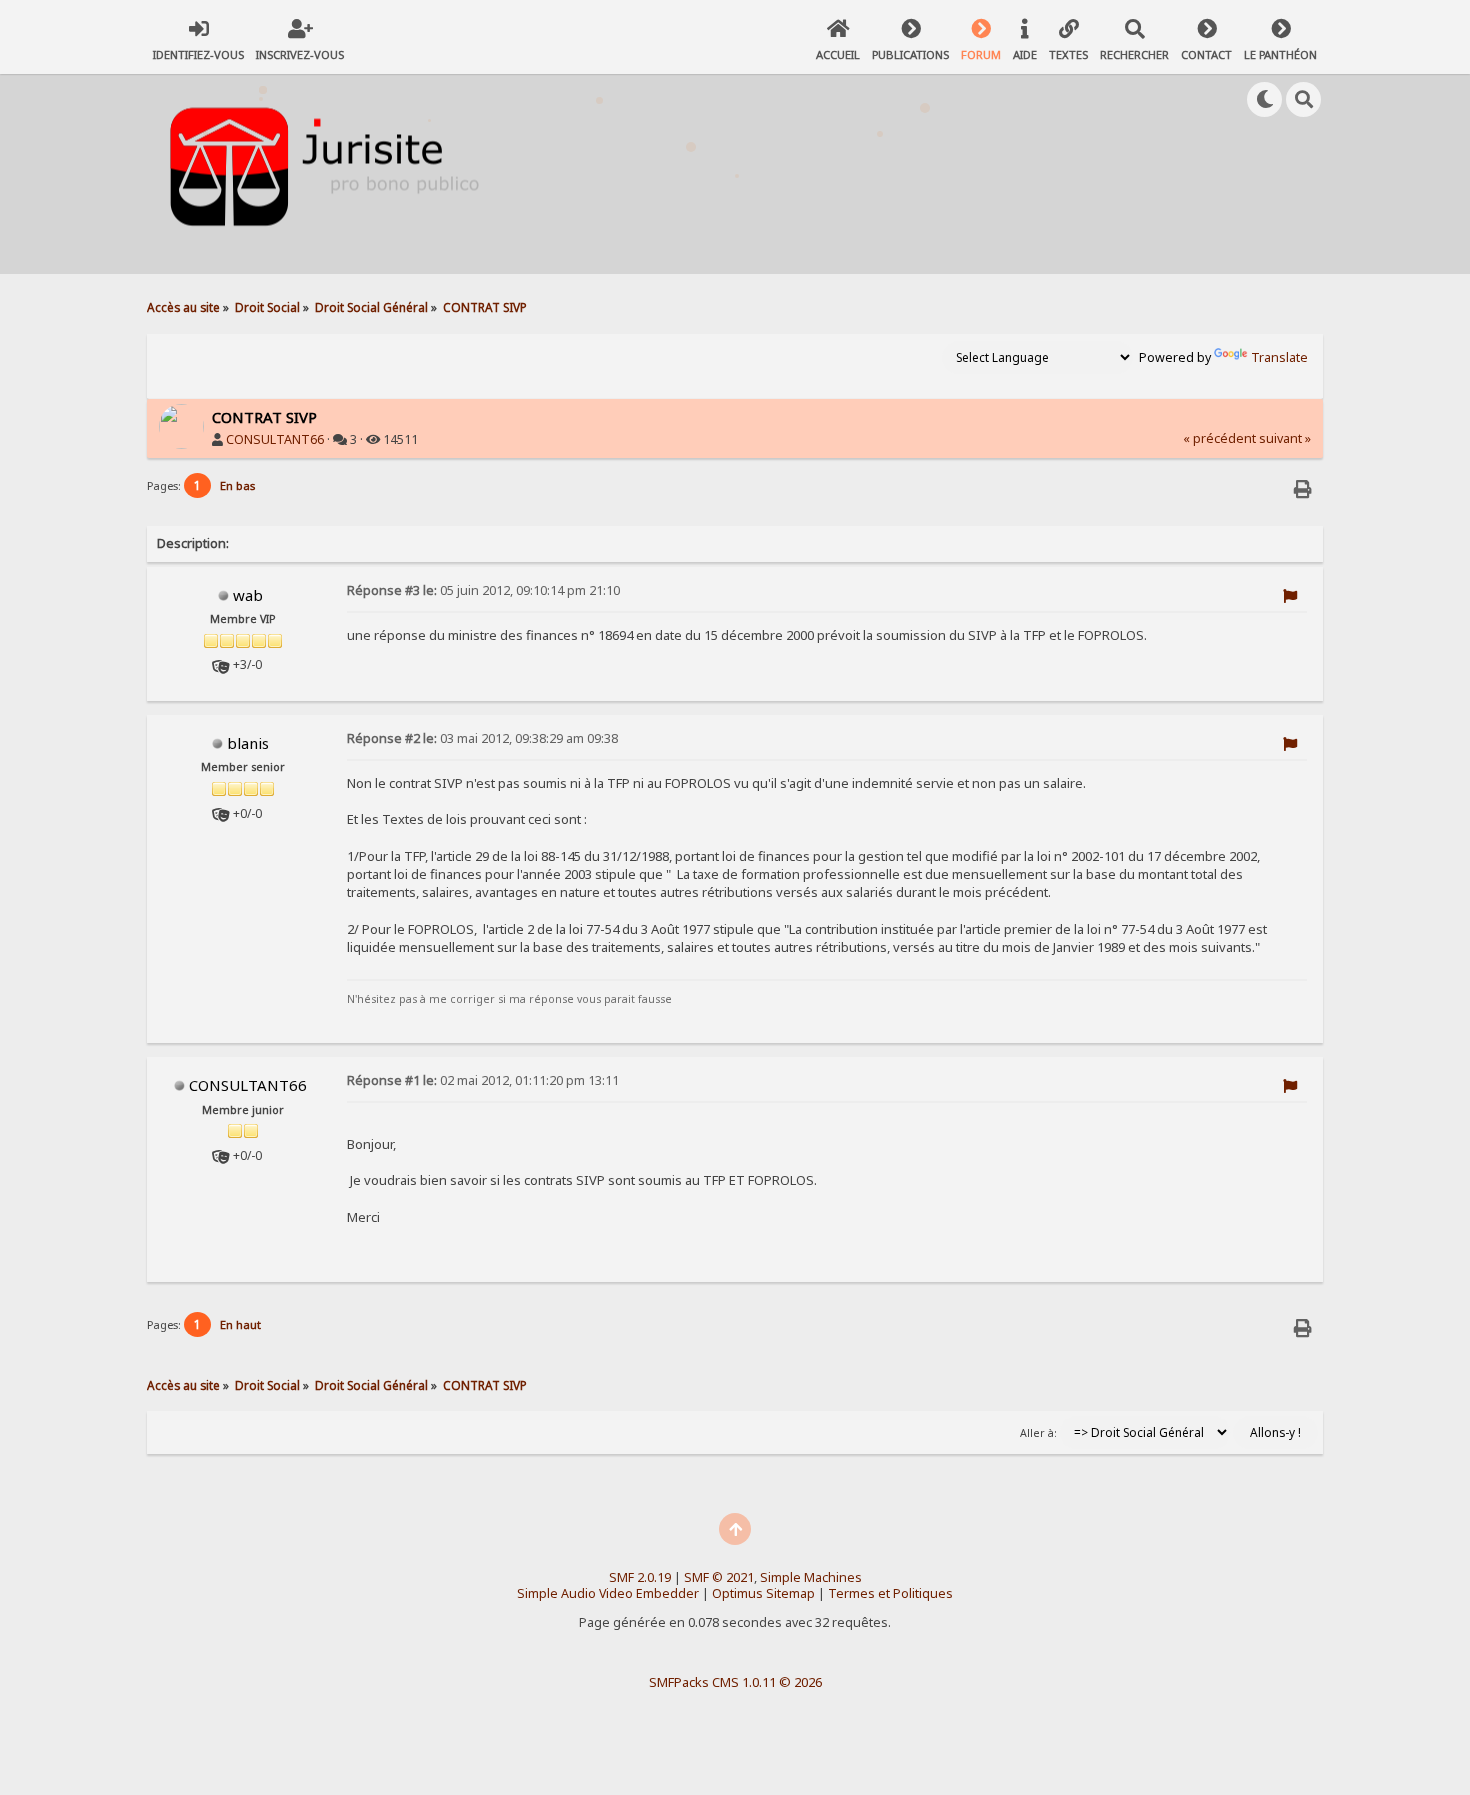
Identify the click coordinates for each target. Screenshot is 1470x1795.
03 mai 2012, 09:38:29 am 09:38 (482, 738)
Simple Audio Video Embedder (608, 1593)
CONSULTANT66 (275, 439)
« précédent (1219, 438)
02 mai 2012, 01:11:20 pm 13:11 (483, 1080)
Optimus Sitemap (763, 1593)
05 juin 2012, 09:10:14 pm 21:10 (483, 590)
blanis (248, 743)
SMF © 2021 (719, 1577)
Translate (1279, 357)
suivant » (1285, 438)
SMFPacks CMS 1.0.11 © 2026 (735, 1682)
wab (248, 595)
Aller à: (1038, 1433)
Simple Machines (811, 1577)
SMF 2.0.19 (640, 1577)
